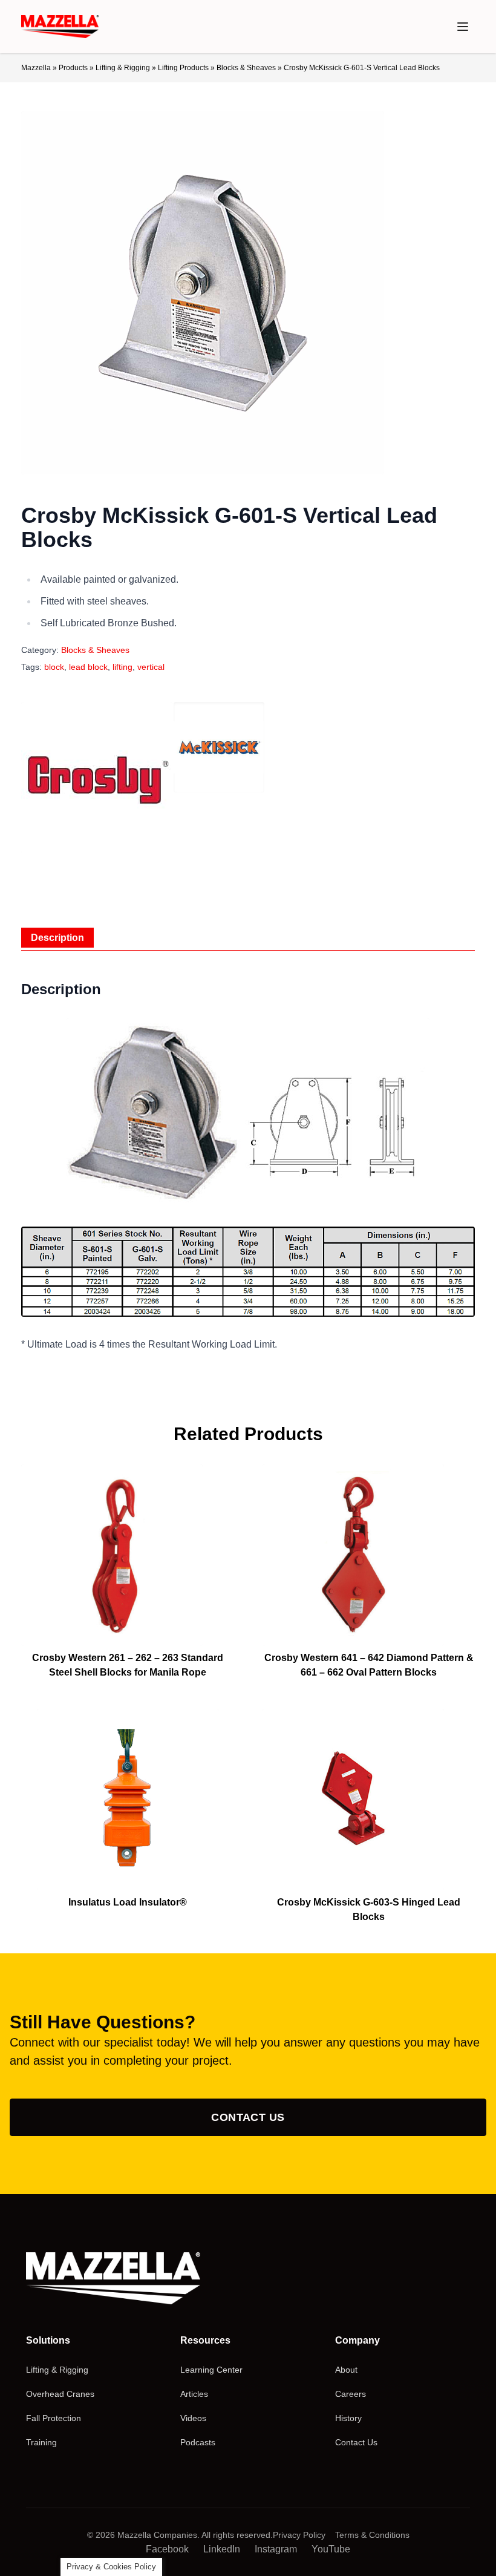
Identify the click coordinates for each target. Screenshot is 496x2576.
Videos (193, 2418)
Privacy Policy (299, 2535)
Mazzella (36, 68)
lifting (122, 667)
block (54, 667)
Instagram (276, 2549)
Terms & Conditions (372, 2535)
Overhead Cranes (60, 2394)
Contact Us (248, 2117)
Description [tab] (57, 938)
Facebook (167, 2549)
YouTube (331, 2549)
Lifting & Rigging (123, 68)
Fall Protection (54, 2418)
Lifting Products (183, 68)
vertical (151, 667)
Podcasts (198, 2442)
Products (73, 68)
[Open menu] (463, 27)
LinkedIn (222, 2549)
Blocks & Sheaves (246, 68)
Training (41, 2442)
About (346, 2370)
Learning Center (211, 2370)
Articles (194, 2394)
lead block (88, 667)
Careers (351, 2394)
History (348, 2418)
